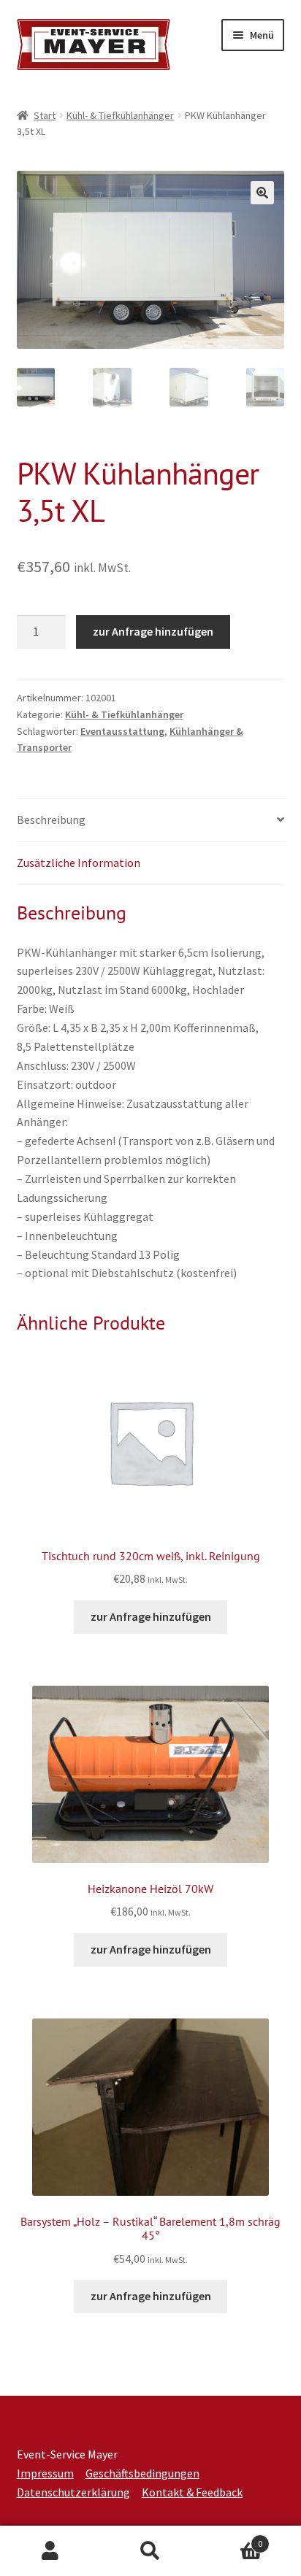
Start (45, 115)
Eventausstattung (122, 731)
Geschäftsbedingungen (142, 2473)
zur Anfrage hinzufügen (153, 631)
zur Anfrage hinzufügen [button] (151, 1616)
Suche (150, 2551)
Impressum (45, 2473)
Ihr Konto (50, 2551)
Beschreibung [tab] (51, 820)
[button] (262, 193)
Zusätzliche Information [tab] (79, 863)
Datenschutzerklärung (73, 2492)
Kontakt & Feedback (192, 2492)
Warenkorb (232, 2538)
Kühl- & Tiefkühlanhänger (120, 115)
